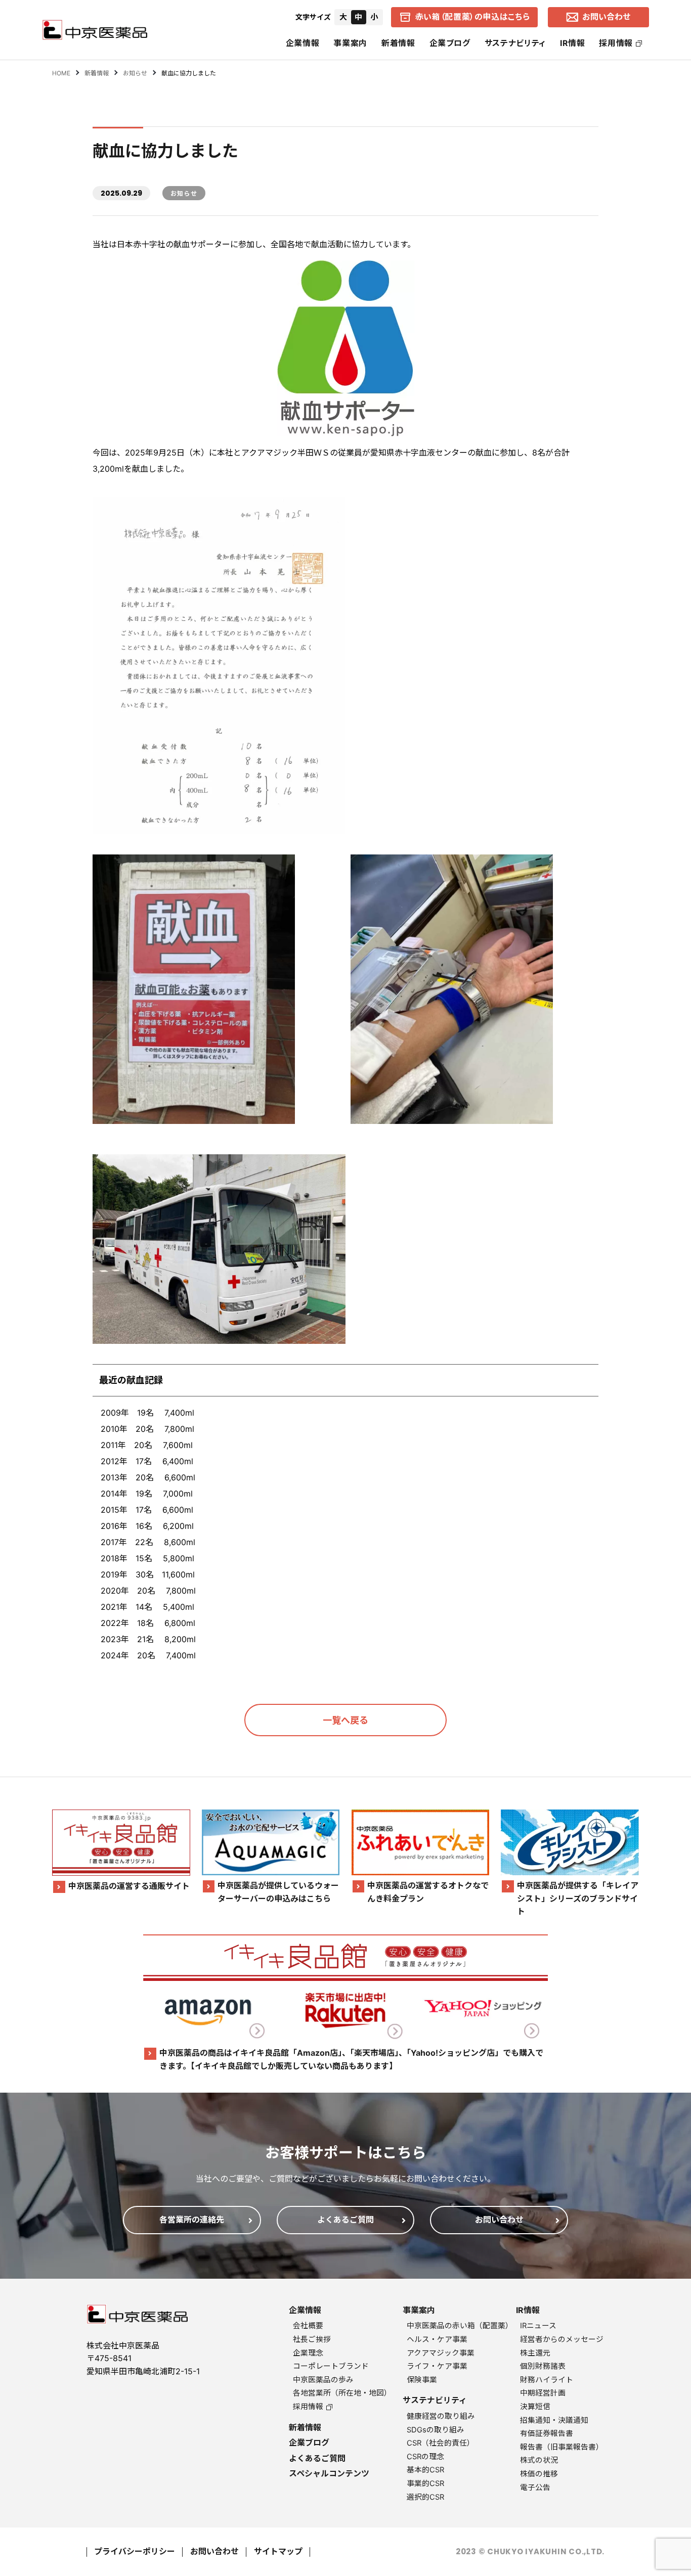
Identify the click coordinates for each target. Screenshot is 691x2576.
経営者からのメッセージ (562, 2339)
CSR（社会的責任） (441, 2443)
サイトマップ (278, 2551)
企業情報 (303, 43)
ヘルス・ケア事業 (437, 2339)
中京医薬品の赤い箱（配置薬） (460, 2326)
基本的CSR (425, 2470)
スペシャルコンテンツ (329, 2473)
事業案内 (350, 43)
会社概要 (308, 2326)
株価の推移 (539, 2474)
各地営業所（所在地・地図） (342, 2393)
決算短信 (535, 2407)
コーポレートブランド (331, 2366)
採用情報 (616, 43)
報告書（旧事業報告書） (562, 2447)
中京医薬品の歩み (323, 2380)
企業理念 (308, 2353)
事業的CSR (425, 2483)
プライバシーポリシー (135, 2551)
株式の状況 (539, 2460)
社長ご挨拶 (312, 2339)
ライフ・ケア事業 (437, 2366)
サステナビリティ (515, 43)
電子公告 (535, 2488)
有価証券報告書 (547, 2433)
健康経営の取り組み (441, 2416)
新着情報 (398, 43)
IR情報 (573, 43)
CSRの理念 (425, 2457)
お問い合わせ (214, 2551)
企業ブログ (450, 43)
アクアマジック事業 (441, 2353)
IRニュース (538, 2326)
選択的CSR (425, 2497)
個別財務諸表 (543, 2366)
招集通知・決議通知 (554, 2420)
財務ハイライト (547, 2380)
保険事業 (422, 2380)
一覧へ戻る (345, 1720)
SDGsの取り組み (436, 2430)
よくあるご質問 (317, 2458)
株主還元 (535, 2353)
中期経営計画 (543, 2393)
